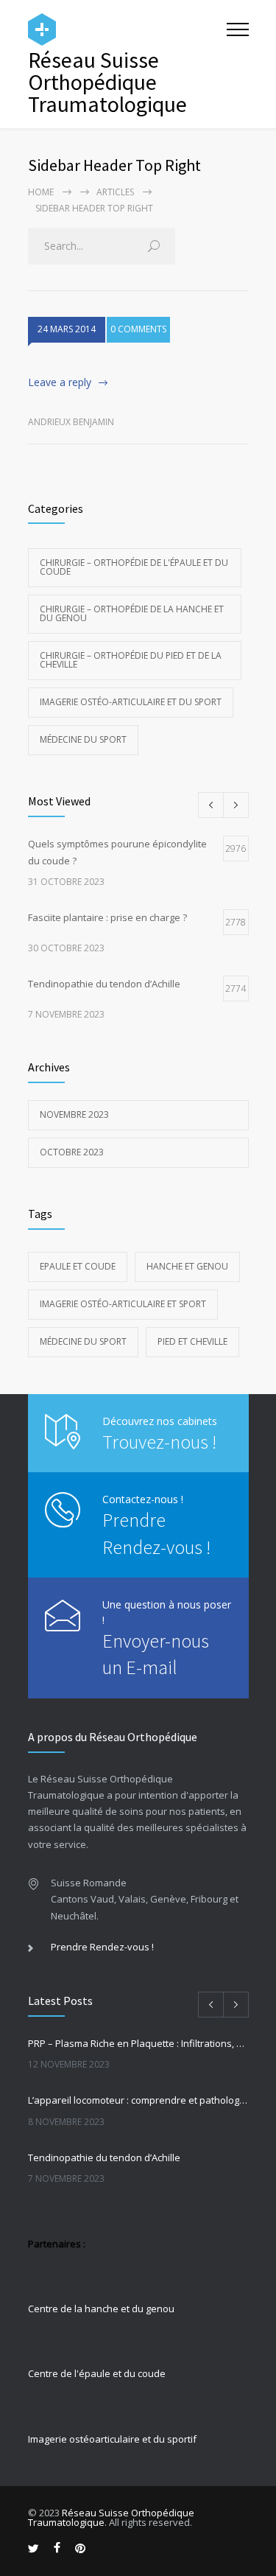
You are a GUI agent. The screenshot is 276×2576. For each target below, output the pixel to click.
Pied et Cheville (192, 1341)
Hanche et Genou (187, 1266)
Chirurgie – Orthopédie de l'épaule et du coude (134, 567)
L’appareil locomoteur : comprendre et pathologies (138, 2100)
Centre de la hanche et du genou (101, 2309)
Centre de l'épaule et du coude (97, 2373)
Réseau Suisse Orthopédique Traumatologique (111, 2517)
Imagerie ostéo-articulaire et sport (123, 1304)
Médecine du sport (83, 739)
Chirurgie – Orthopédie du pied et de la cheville (131, 660)
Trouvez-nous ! (159, 1442)
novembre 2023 (74, 1114)
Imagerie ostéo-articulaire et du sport (131, 702)
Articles (115, 192)
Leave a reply (60, 382)
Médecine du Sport (83, 1341)
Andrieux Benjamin (71, 422)
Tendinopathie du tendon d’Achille (104, 2157)
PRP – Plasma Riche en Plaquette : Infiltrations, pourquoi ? (138, 2043)
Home (41, 192)
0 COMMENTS (138, 329)
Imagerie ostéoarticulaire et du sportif (112, 2439)
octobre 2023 (72, 1152)
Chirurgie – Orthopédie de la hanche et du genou (132, 613)
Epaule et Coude (78, 1266)
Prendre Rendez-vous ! (102, 1947)
